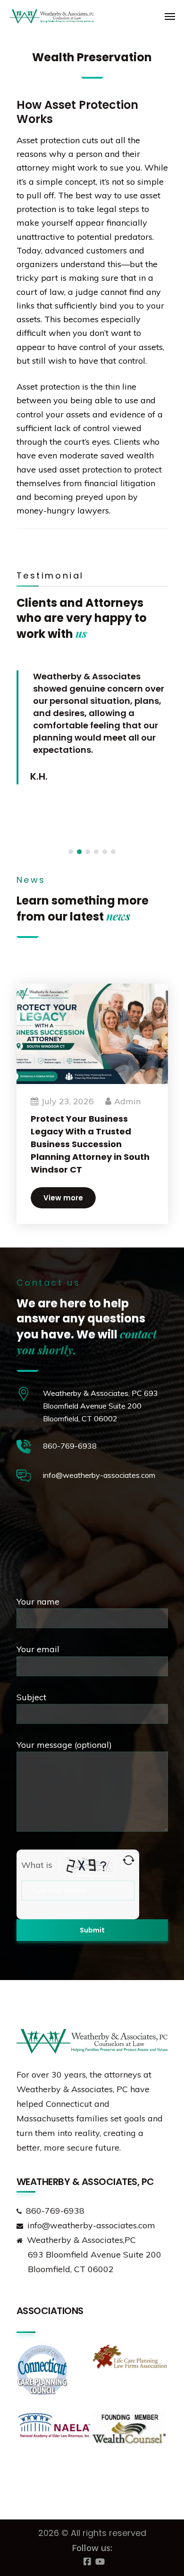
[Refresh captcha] (129, 1860)
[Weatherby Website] (28, 16)
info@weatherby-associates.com (99, 1475)
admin (127, 1101)
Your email (38, 1649)
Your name (38, 1602)
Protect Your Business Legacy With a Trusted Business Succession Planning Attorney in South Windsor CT (90, 1144)
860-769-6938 (70, 1446)
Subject (31, 1697)
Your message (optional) (64, 1745)
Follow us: (92, 2548)
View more (63, 1198)
